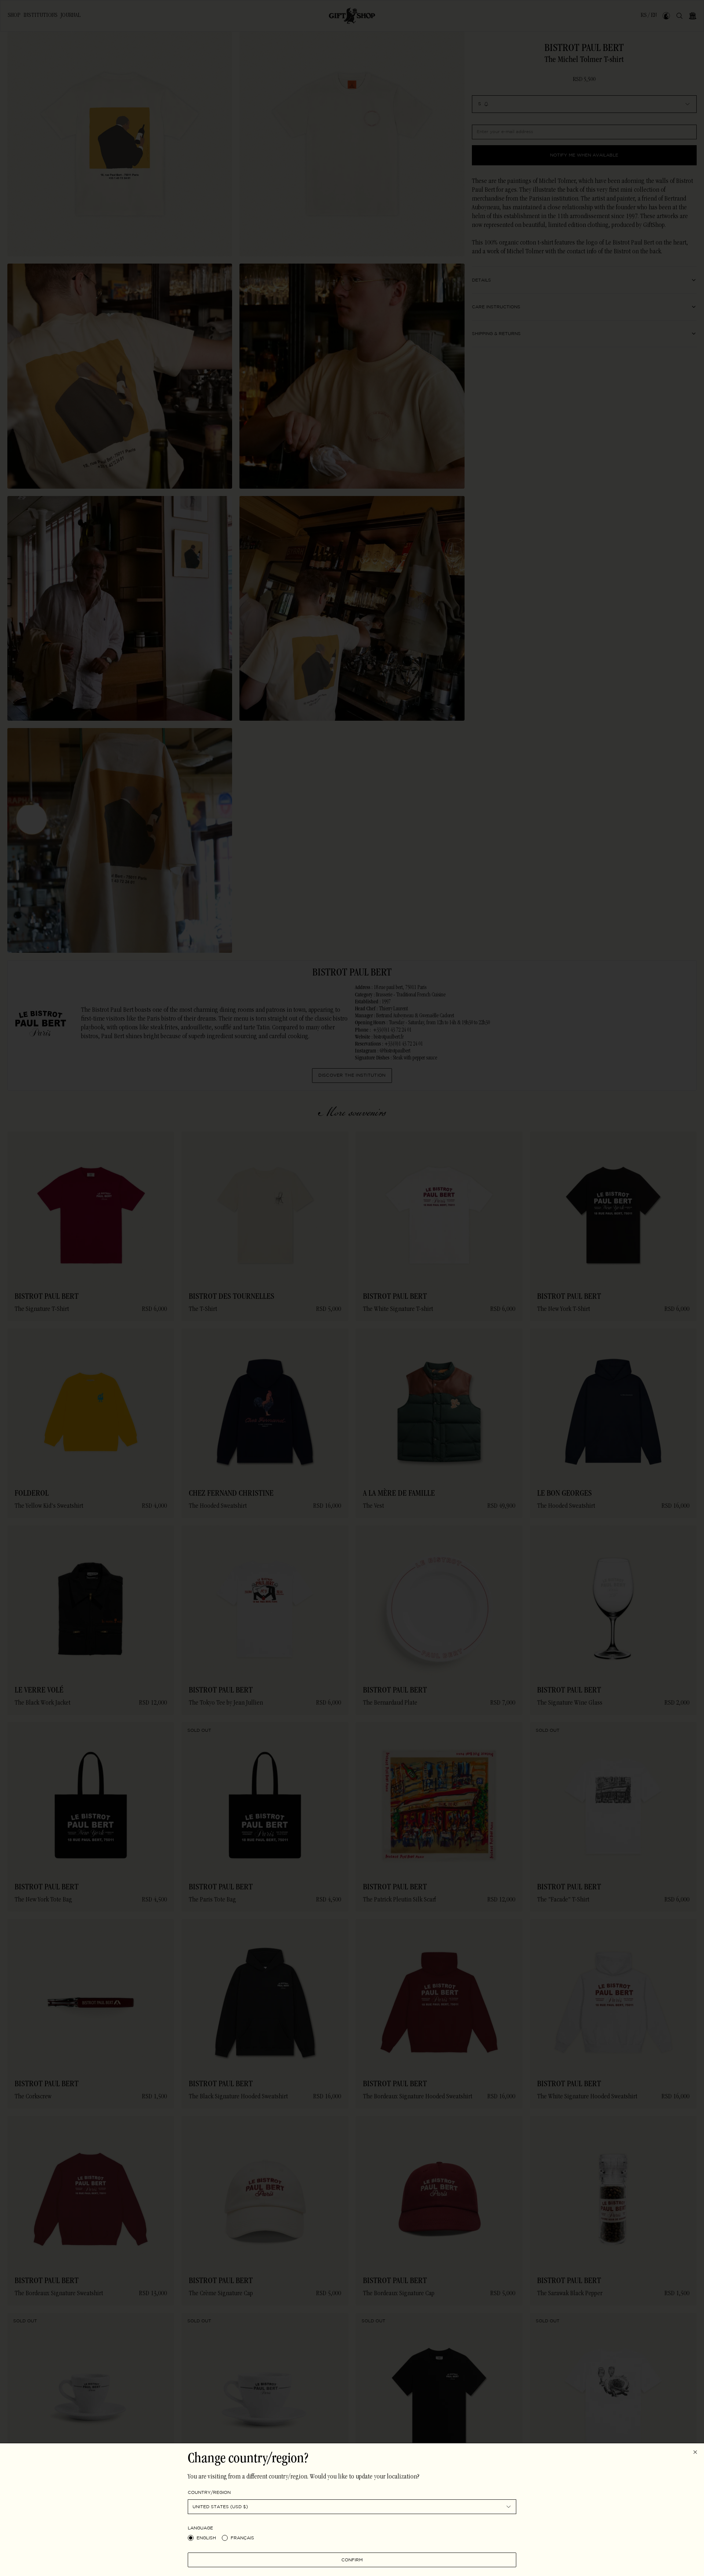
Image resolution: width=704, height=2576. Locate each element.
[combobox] (352, 2507)
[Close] (695, 2452)
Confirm (352, 2560)
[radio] (191, 2538)
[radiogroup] (352, 2538)
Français (242, 2538)
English (206, 2538)
